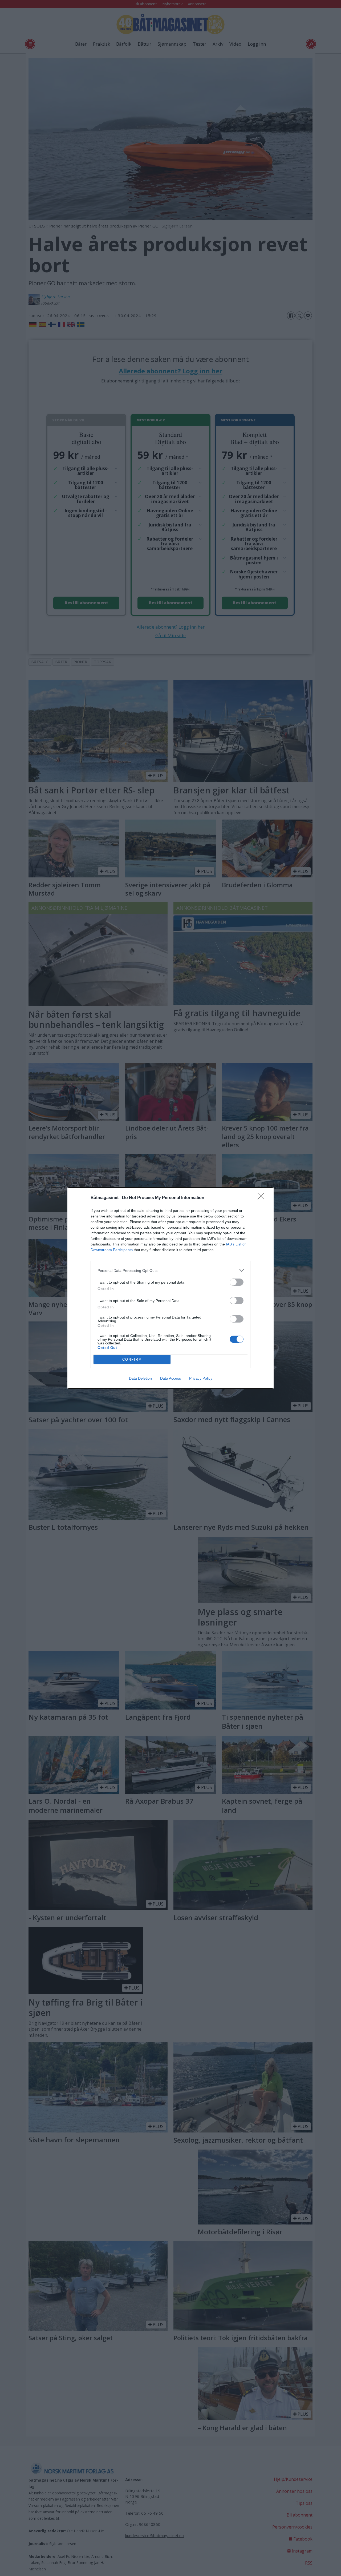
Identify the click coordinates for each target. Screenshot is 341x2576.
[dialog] (170, 1288)
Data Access (170, 1378)
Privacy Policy (201, 1378)
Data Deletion (140, 1378)
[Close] (263, 1198)
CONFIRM (132, 1359)
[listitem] (170, 1270)
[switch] (237, 1282)
